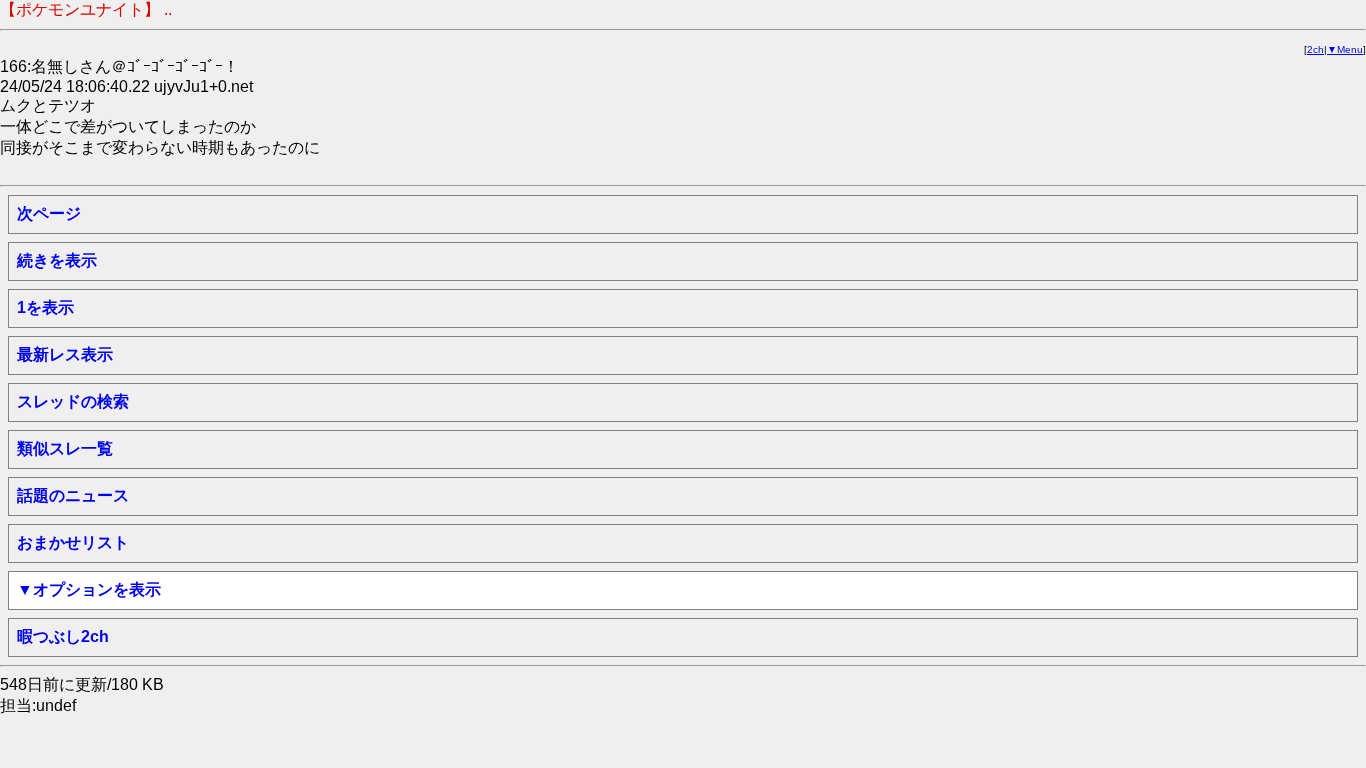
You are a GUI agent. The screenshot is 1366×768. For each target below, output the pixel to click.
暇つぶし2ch (63, 636)
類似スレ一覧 (65, 448)
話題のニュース (73, 495)
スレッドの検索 (73, 401)
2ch (1315, 49)
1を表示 (45, 307)
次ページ (49, 213)
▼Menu (1345, 49)
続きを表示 (57, 260)
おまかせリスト (73, 542)
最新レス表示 (65, 354)
